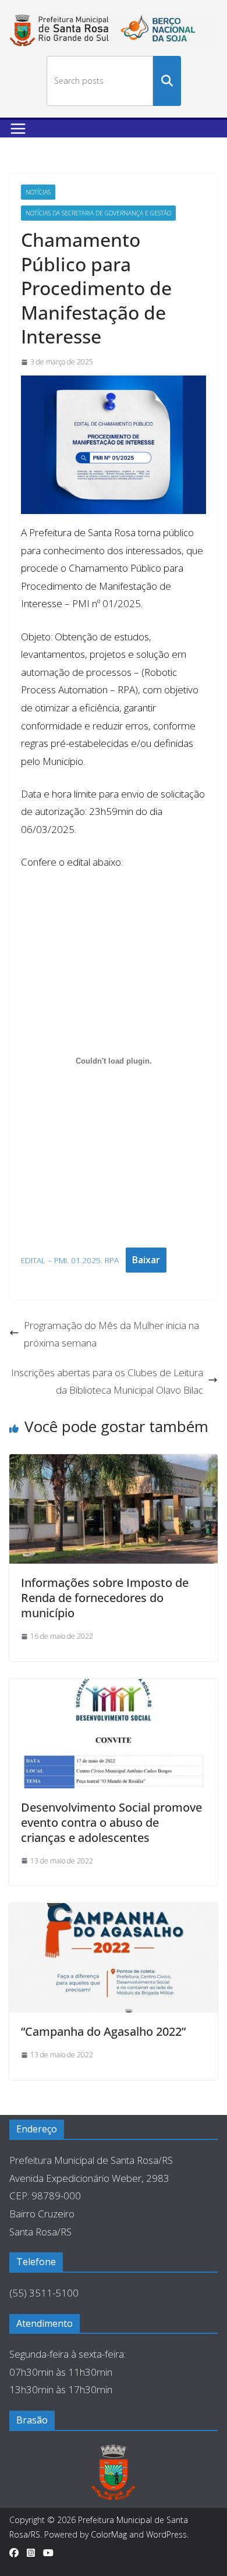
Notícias (38, 192)
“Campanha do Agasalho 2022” (103, 2031)
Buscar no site (167, 81)
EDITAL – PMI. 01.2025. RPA (70, 1260)
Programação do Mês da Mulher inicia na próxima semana (111, 1334)
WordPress (166, 2534)
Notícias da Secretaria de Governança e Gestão (98, 213)
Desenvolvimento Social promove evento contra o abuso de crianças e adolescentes (111, 1822)
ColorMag (109, 2534)
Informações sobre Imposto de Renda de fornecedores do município (105, 1598)
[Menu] (18, 129)
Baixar (146, 1260)
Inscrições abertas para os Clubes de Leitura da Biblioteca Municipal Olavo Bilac (107, 1381)
